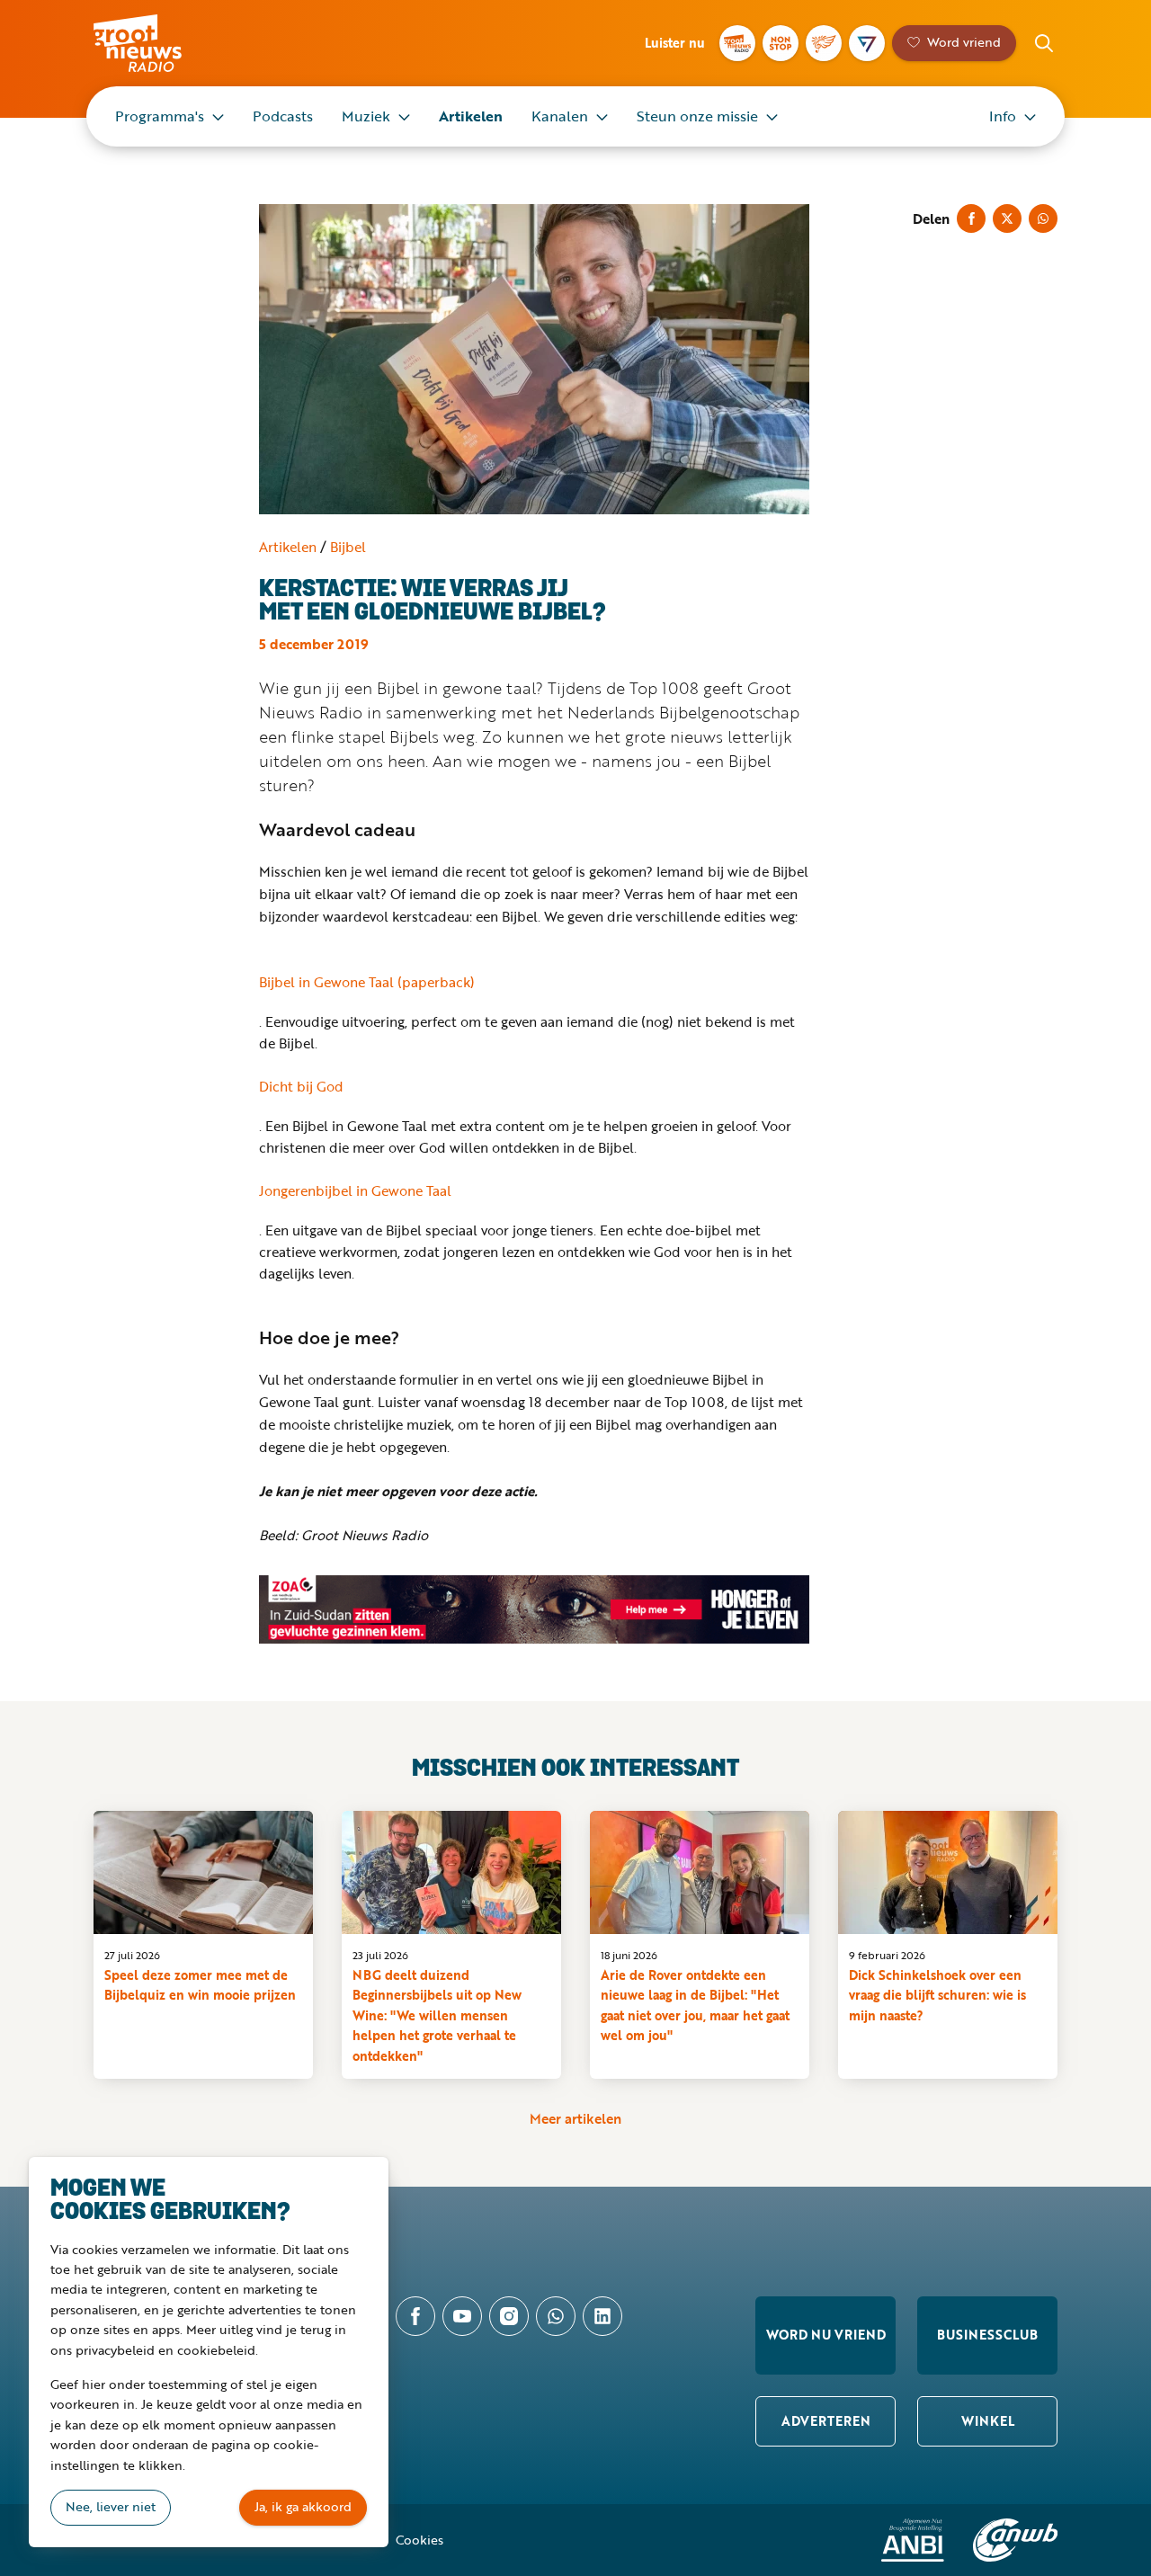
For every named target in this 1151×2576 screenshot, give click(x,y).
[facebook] (415, 2316)
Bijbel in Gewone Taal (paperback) (367, 982)
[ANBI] (913, 2540)
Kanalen (560, 116)
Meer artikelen (575, 2118)
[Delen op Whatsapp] (1043, 218)
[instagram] (509, 2316)
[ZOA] (534, 1609)
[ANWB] (1015, 2540)
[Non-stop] (781, 43)
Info (1003, 116)
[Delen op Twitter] (1007, 218)
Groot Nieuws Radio (156, 43)
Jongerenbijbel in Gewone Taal (355, 1190)
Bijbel (348, 547)
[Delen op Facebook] (971, 218)
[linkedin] (602, 2316)
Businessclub (987, 2335)
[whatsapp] (556, 2316)
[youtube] (462, 2316)
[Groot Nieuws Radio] (737, 43)
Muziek (366, 116)
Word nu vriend (826, 2335)
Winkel (988, 2421)
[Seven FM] (867, 43)
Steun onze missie (697, 116)
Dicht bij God (301, 1086)
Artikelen (471, 116)
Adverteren (826, 2421)
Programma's (160, 116)
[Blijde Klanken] (824, 43)
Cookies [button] (419, 2540)
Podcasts (283, 116)
